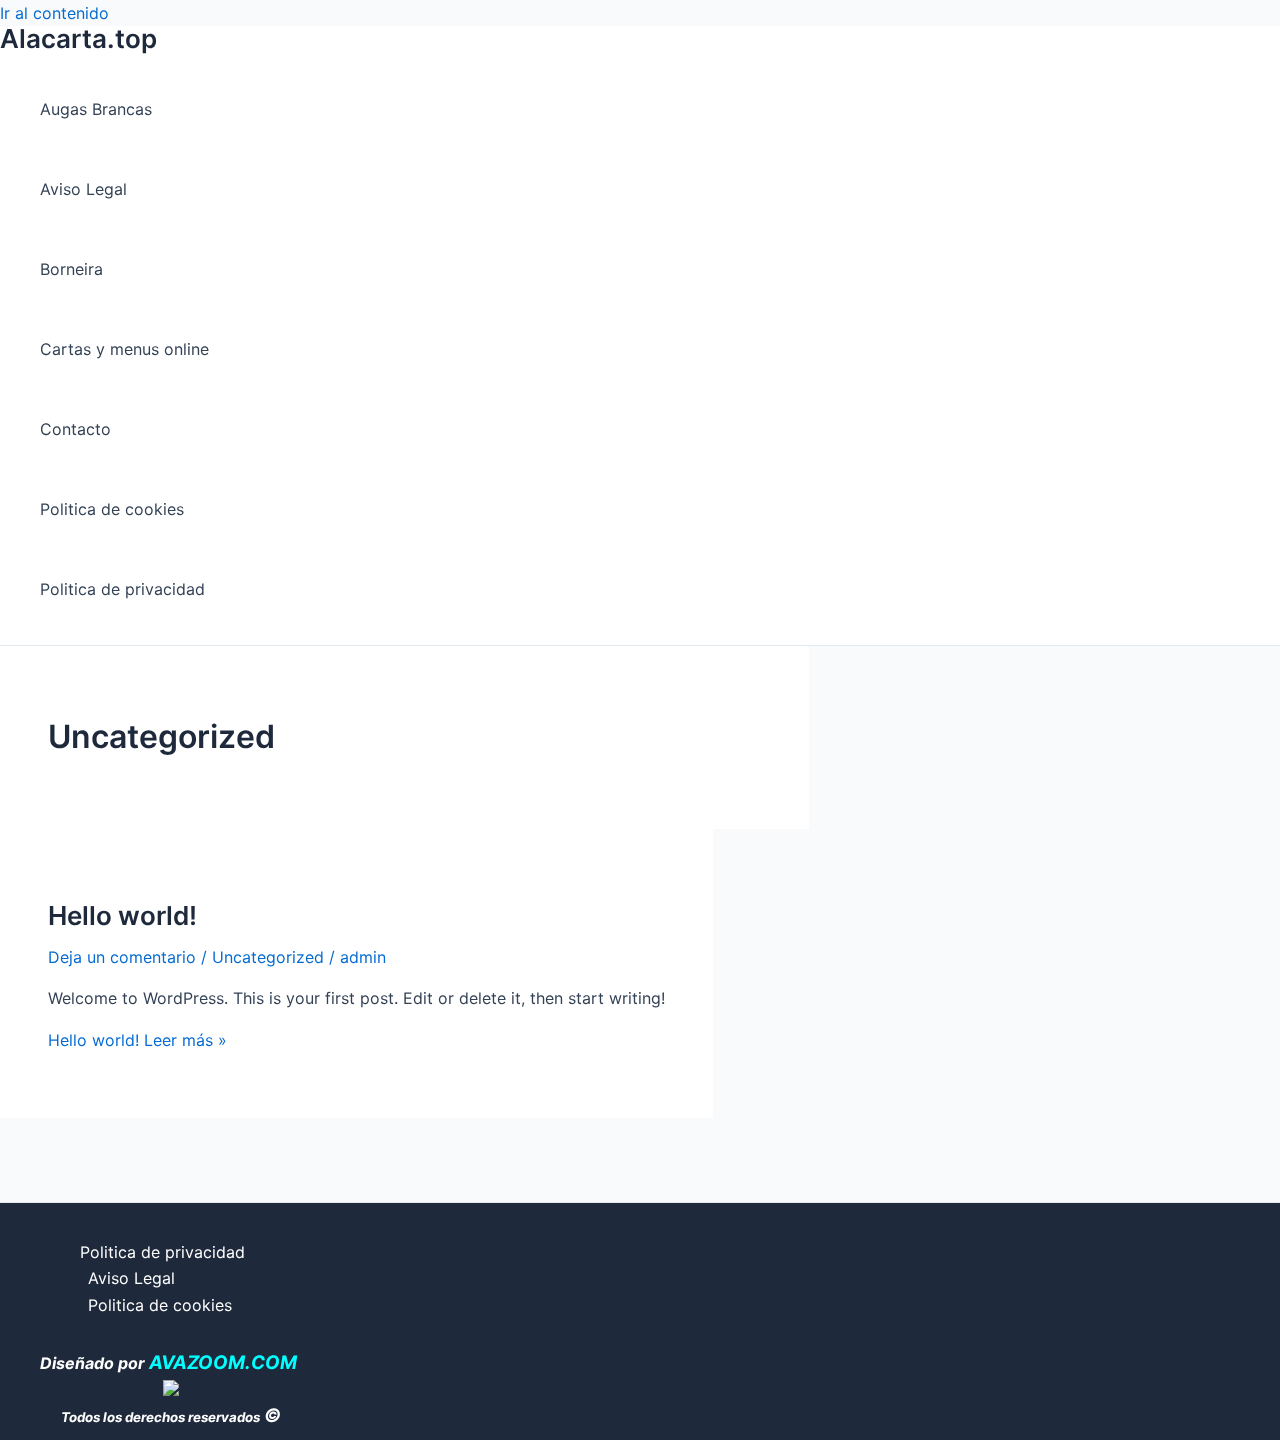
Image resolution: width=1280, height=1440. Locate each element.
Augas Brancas (96, 109)
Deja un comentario (122, 957)
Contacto (75, 429)
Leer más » (137, 1040)
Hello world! (122, 915)
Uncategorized (268, 957)
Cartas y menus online (124, 349)
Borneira (71, 269)
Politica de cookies (112, 509)
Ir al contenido (54, 13)
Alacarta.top (78, 38)
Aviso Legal (83, 189)
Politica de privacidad (122, 589)
